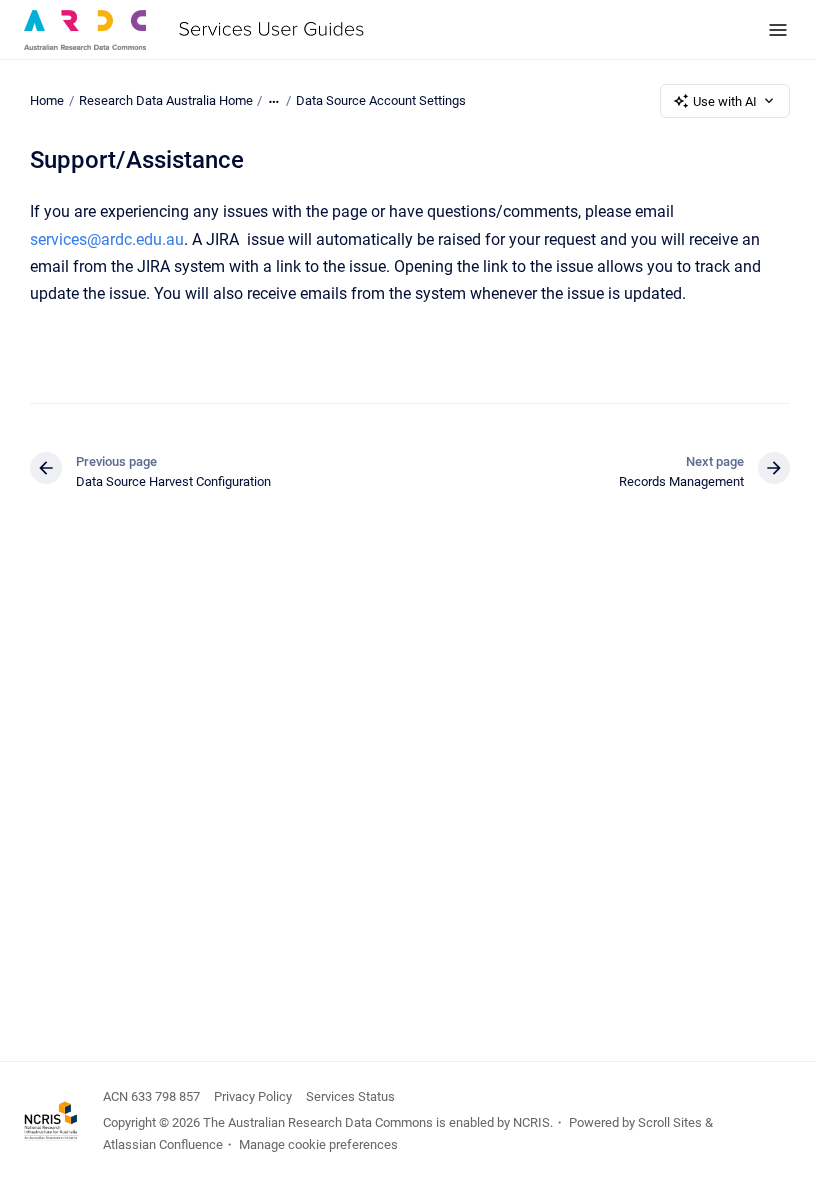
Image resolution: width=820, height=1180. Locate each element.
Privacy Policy (253, 1096)
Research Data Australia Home (166, 100)
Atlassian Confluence (163, 1144)
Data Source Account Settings (381, 100)
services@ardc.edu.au (107, 239)
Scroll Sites (670, 1122)
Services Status (350, 1096)
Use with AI (725, 101)
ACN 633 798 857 (151, 1096)
